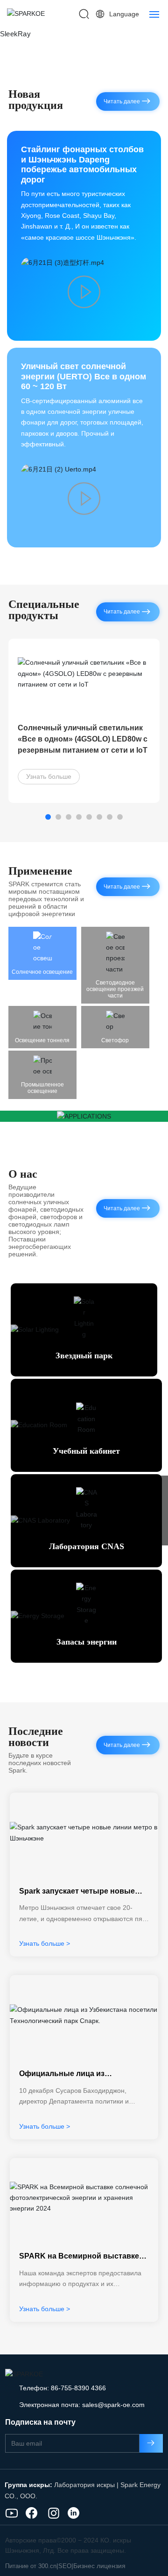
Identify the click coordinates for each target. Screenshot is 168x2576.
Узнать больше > (45, 1944)
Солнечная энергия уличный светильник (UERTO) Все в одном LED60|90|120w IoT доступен (80, 740)
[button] (48, 818)
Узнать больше (49, 777)
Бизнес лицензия (99, 2567)
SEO (65, 2567)
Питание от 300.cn (31, 2567)
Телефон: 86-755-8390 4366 (63, 2389)
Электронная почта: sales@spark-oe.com (82, 2406)
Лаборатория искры (84, 2486)
